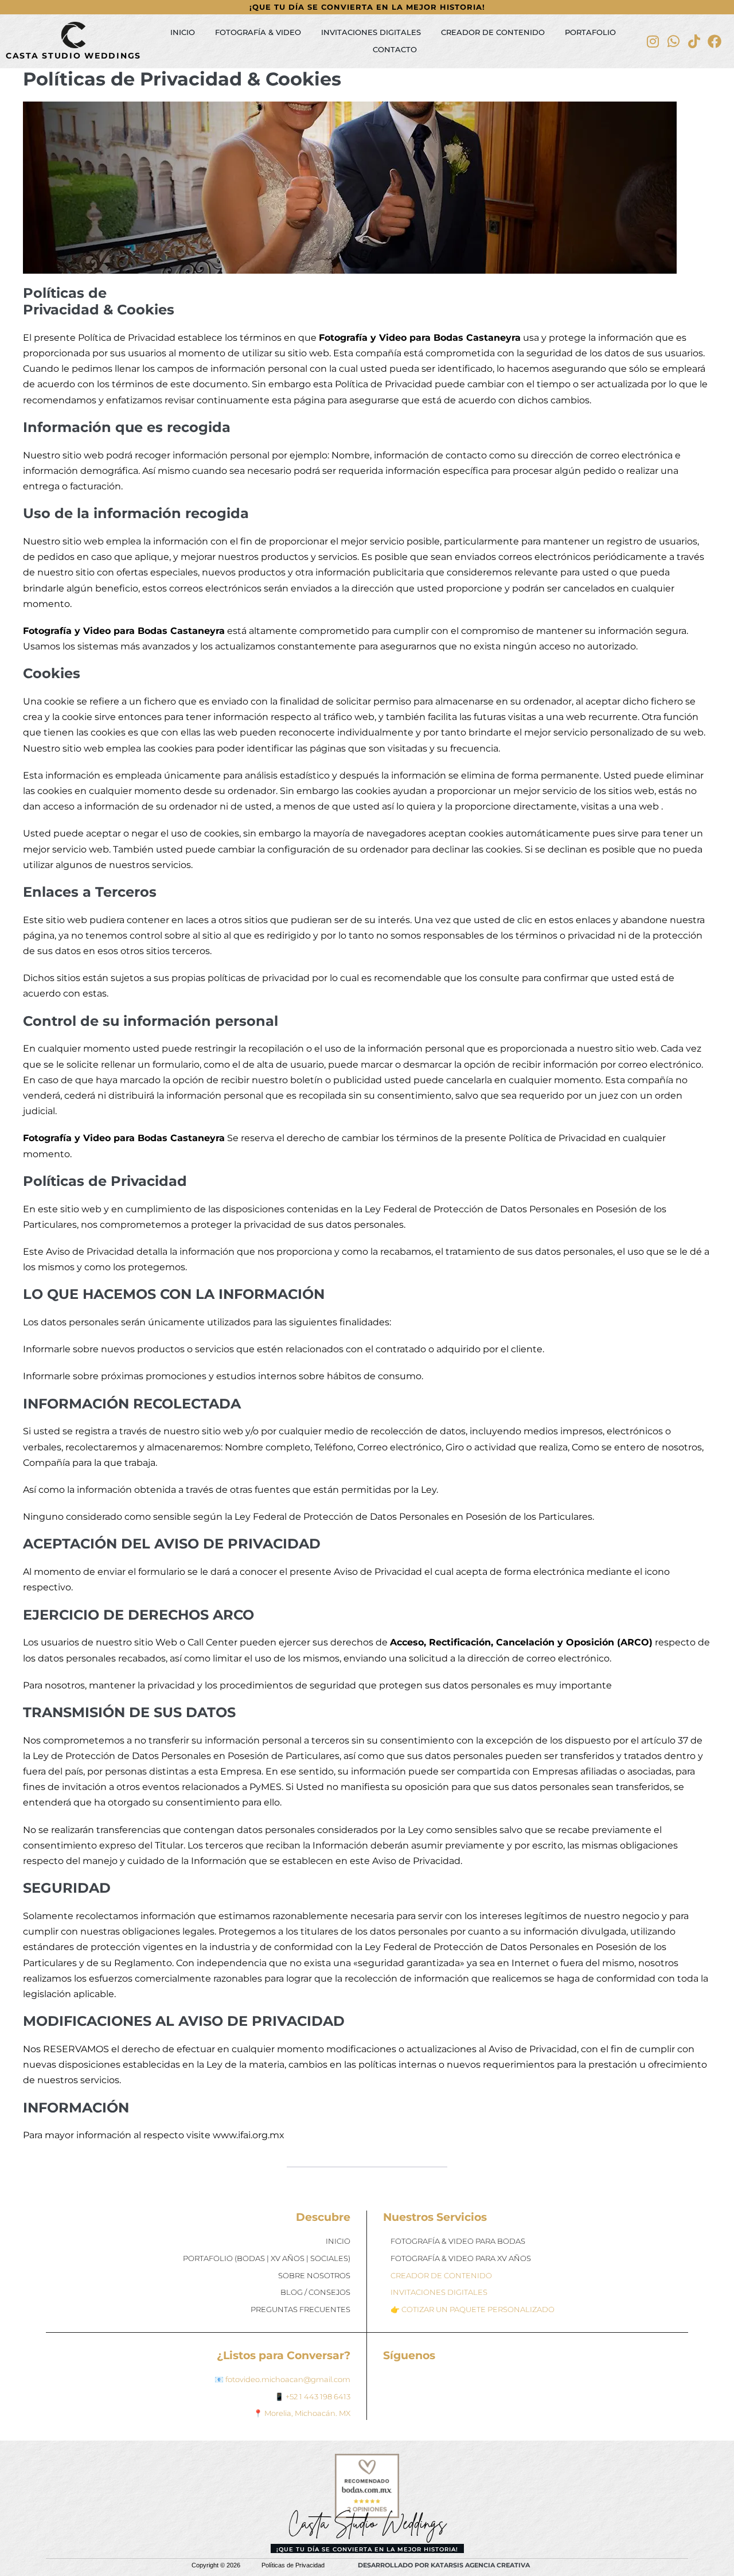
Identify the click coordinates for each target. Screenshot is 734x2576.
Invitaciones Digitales (371, 32)
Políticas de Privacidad (293, 2565)
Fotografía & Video (258, 32)
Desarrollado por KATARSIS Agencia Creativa (444, 2565)
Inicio (183, 32)
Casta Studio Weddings (73, 56)
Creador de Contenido (493, 32)
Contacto (395, 50)
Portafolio (590, 32)
